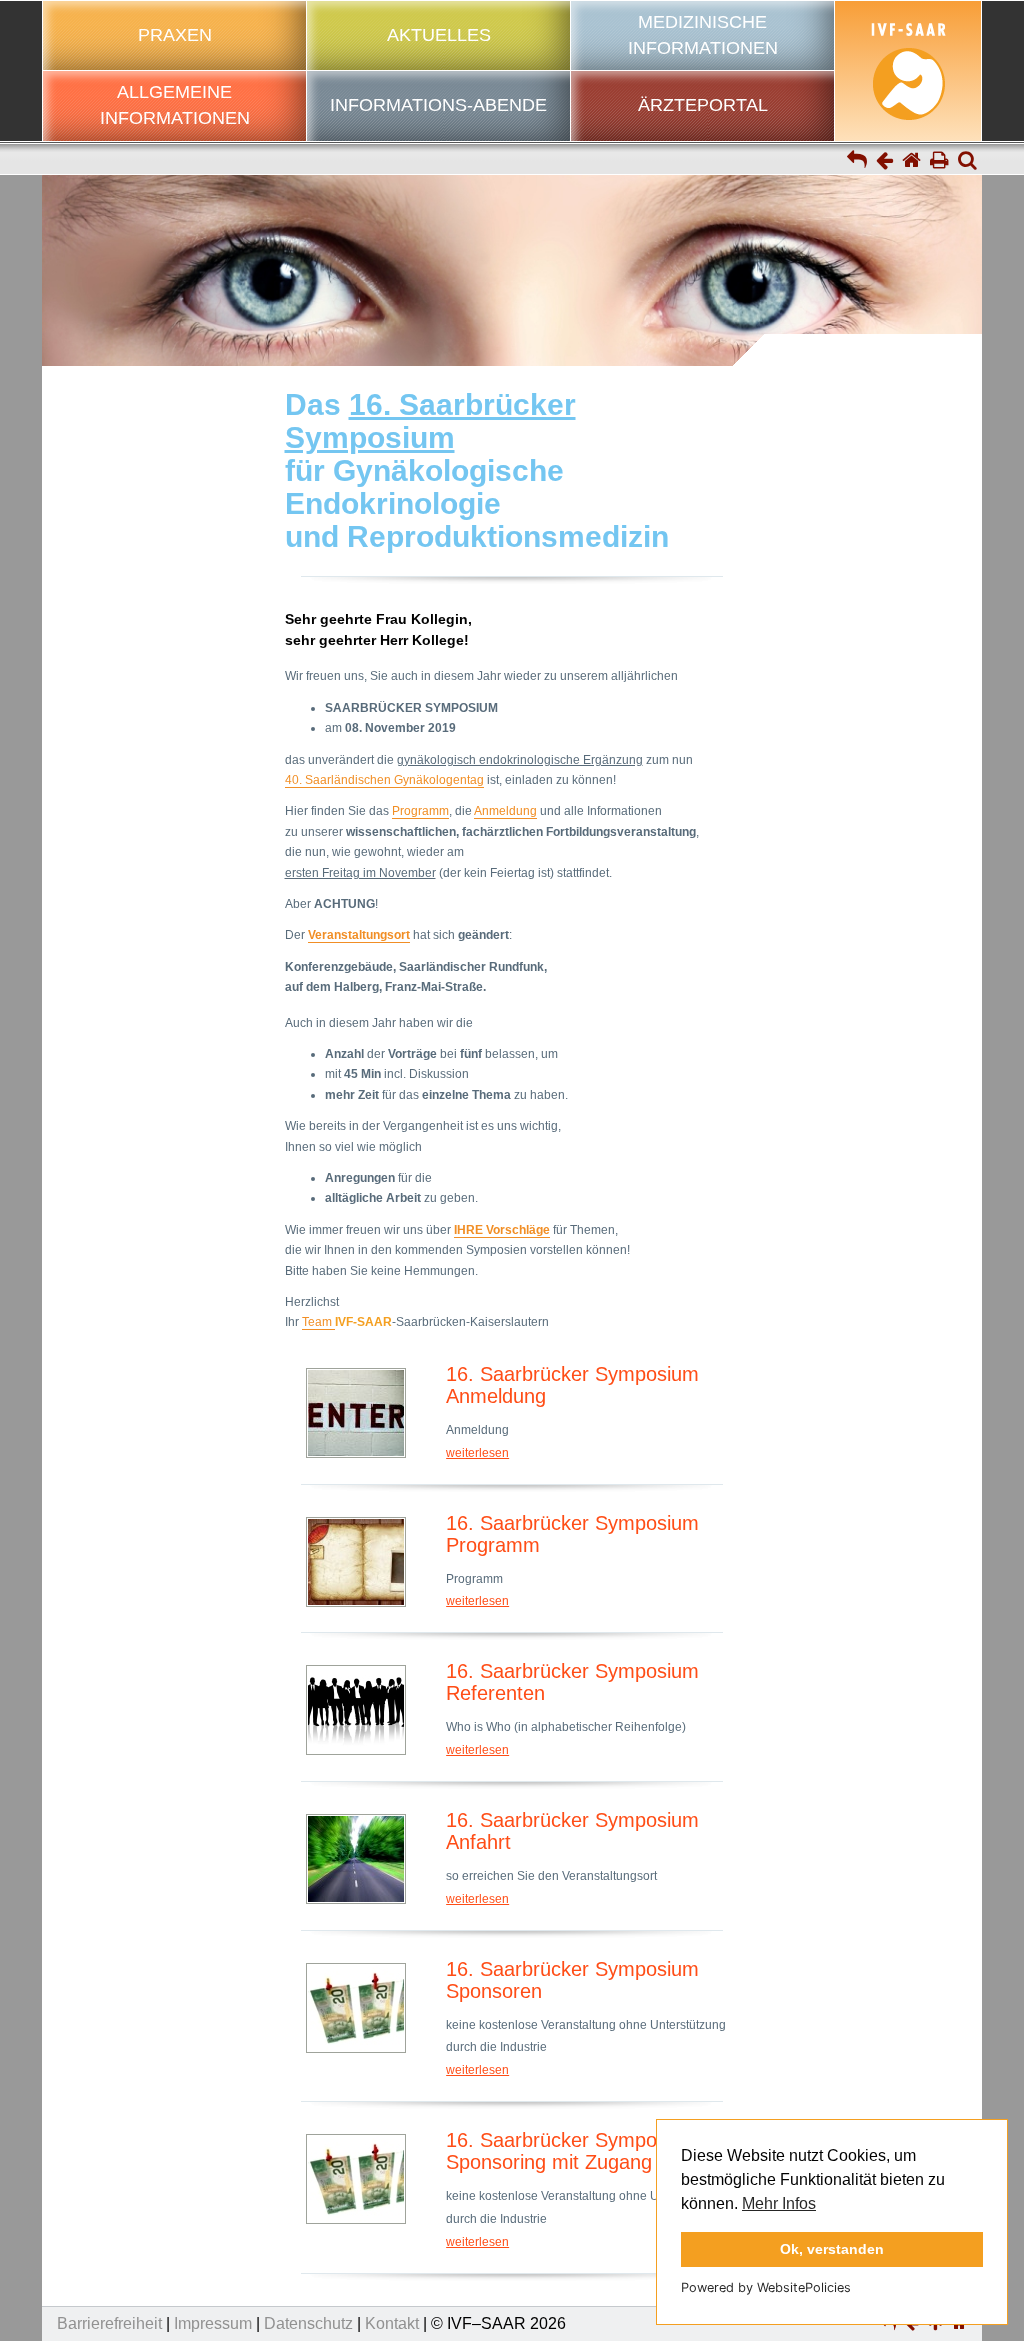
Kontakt (392, 2323)
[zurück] (884, 162)
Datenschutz (308, 2323)
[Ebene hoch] (857, 162)
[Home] (911, 162)
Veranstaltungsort (359, 935)
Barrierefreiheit (109, 2323)
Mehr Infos (779, 2203)
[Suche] (967, 162)
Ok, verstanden (832, 2249)
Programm (420, 811)
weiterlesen (477, 1453)
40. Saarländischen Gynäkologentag (384, 780)
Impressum (213, 2323)
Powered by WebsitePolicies (766, 2287)
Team (318, 1322)
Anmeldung (505, 811)
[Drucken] (939, 162)
